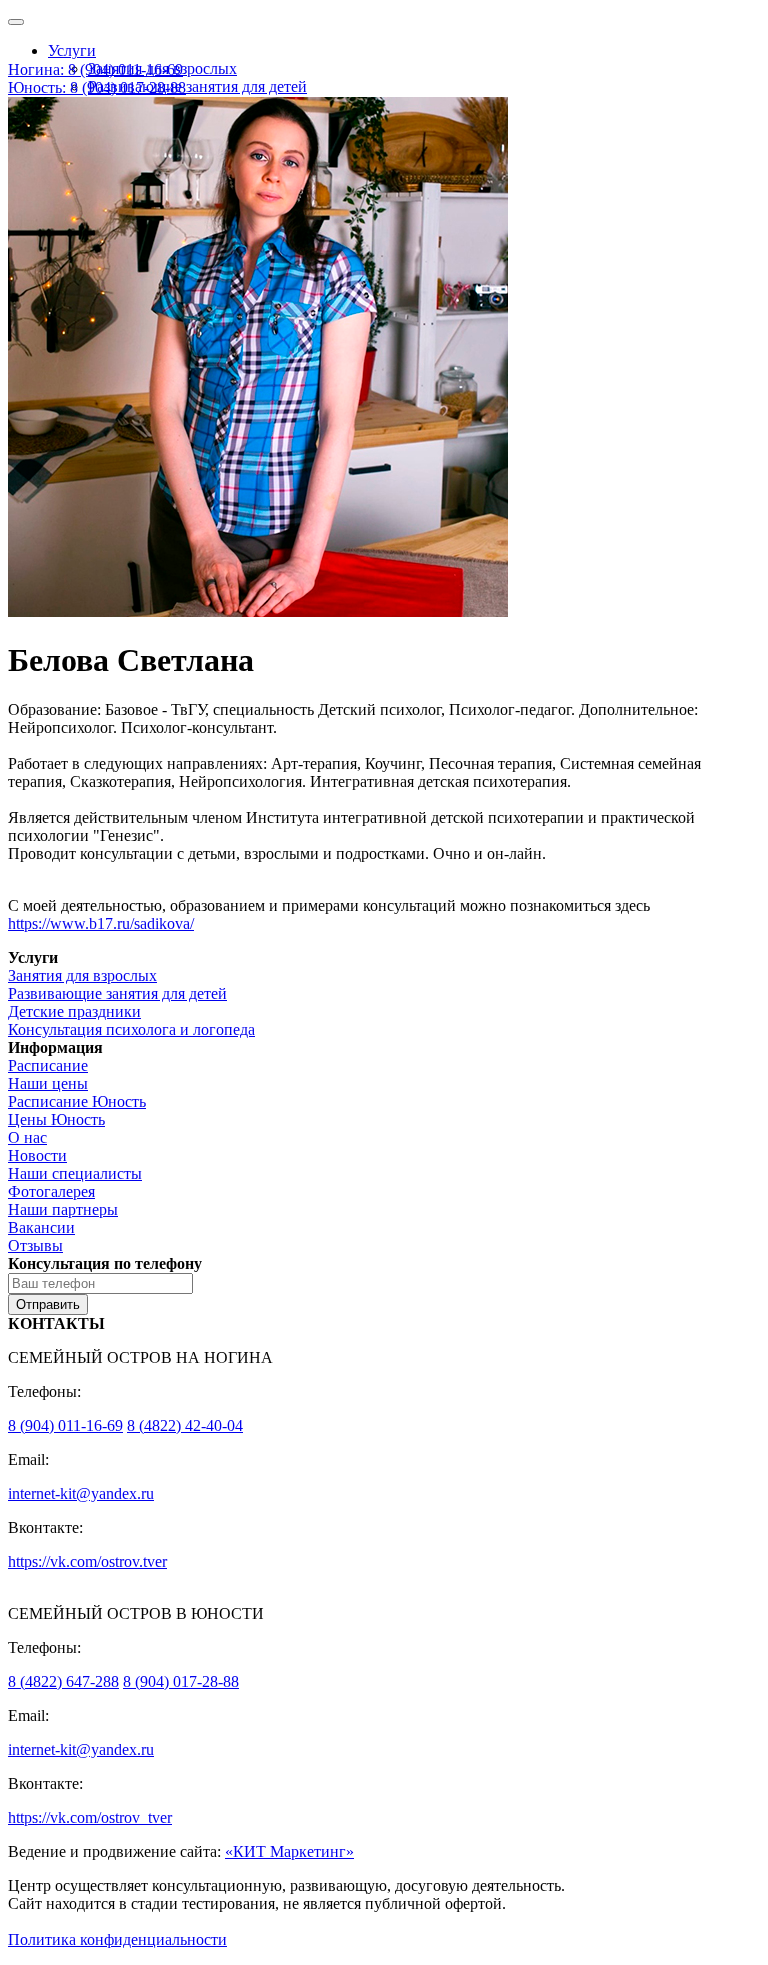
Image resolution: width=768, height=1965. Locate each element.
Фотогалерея (51, 1191)
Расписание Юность (77, 1101)
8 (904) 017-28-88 (181, 1681)
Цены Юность (56, 1119)
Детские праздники (74, 1011)
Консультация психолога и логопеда (131, 1029)
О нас (27, 1137)
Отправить (48, 1304)
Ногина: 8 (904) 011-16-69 (95, 69)
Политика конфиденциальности (117, 1939)
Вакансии (41, 1227)
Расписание (48, 1065)
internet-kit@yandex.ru (81, 1493)
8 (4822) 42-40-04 (185, 1425)
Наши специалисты (75, 1173)
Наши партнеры (63, 1209)
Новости (37, 1155)
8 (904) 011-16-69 (65, 1425)
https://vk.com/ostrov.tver (87, 1561)
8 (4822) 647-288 (63, 1681)
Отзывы (35, 1245)
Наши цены (48, 1083)
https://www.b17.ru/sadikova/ (101, 923)
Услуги (72, 50)
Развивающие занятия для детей (197, 86)
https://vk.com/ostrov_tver (90, 1817)
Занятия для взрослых (82, 975)
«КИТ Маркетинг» (289, 1851)
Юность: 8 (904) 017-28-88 (97, 87)
